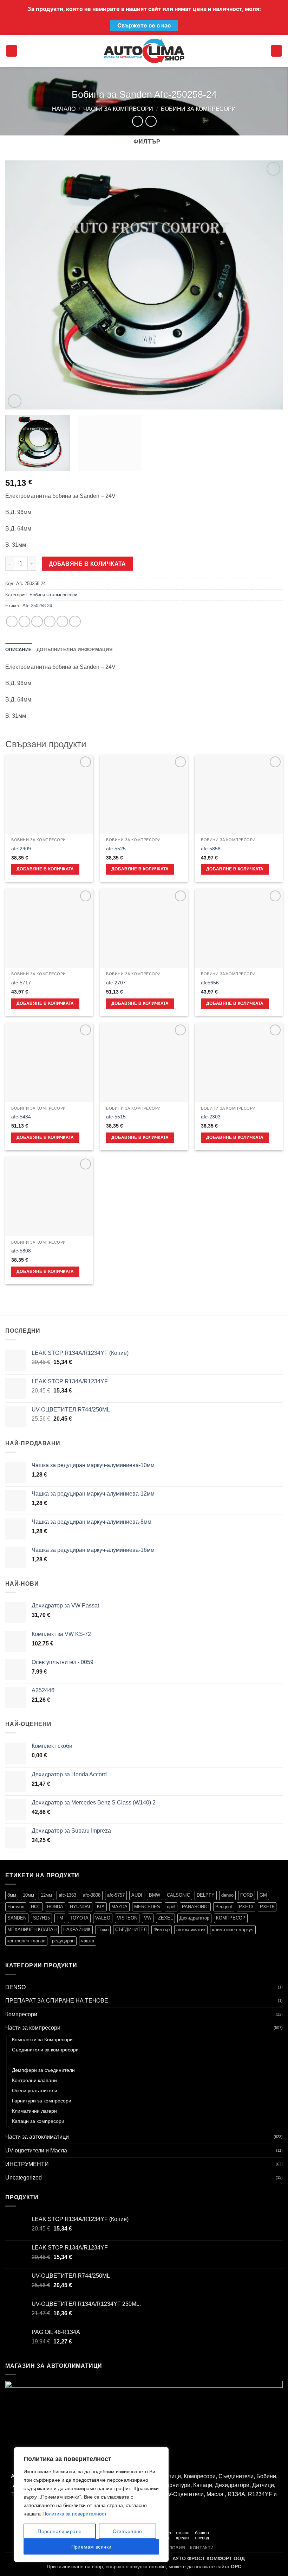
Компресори (21, 2014)
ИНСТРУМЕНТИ (27, 2164)
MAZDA (119, 1907)
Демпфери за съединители (43, 2070)
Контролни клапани (34, 2080)
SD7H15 (41, 1918)
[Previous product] (151, 121)
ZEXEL (165, 1918)
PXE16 (267, 1907)
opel (171, 1907)
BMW (155, 1895)
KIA (101, 1907)
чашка (88, 1941)
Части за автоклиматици (37, 2137)
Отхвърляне (127, 2531)
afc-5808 (21, 1251)
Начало (64, 109)
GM (263, 1895)
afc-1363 (67, 1895)
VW (148, 1918)
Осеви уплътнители (35, 2090)
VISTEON (127, 1918)
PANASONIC (195, 1907)
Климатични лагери (34, 2111)
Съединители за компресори (45, 2050)
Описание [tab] (18, 650)
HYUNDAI (80, 1907)
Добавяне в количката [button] (45, 869)
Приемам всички (91, 2547)
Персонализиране (60, 2531)
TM (60, 1918)
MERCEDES (147, 1907)
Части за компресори (118, 109)
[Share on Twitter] (37, 621)
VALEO (103, 1918)
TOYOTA (79, 1918)
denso (227, 1895)
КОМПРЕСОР (231, 1918)
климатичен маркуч (233, 1930)
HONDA (55, 1907)
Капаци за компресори (38, 2121)
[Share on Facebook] (24, 621)
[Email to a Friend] (50, 621)
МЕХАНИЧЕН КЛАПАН (32, 1930)
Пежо (103, 1930)
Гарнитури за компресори (42, 2101)
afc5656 (210, 983)
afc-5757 (116, 1895)
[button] (12, 51)
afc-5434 (21, 1117)
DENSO (15, 1987)
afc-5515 (116, 1117)
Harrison (16, 1907)
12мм (46, 1895)
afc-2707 (116, 983)
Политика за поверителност (74, 2514)
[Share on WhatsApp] (12, 621)
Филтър (162, 1930)
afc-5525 (116, 849)
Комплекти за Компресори (42, 2039)
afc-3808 (92, 1895)
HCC (36, 1907)
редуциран (63, 1941)
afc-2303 (211, 1117)
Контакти (202, 2548)
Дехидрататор (194, 1918)
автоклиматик (191, 1930)
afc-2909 (21, 849)
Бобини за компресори (198, 109)
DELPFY (206, 1895)
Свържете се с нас (144, 25)
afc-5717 (21, 983)
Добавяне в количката (87, 564)
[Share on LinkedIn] (75, 621)
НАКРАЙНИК (77, 1930)
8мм (12, 1895)
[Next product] (138, 121)
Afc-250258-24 (37, 606)
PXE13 (246, 1907)
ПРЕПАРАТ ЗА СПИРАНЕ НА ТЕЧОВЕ (57, 2001)
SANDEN (17, 1918)
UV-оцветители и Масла (36, 2150)
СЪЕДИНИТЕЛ (131, 1930)
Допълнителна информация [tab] (74, 650)
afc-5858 (211, 849)
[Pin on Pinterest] (62, 621)
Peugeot (224, 1907)
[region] (91, 2505)
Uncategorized (24, 2178)
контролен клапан (26, 1941)
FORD (247, 1895)
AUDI (137, 1895)
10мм (28, 1895)
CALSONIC (178, 1895)
